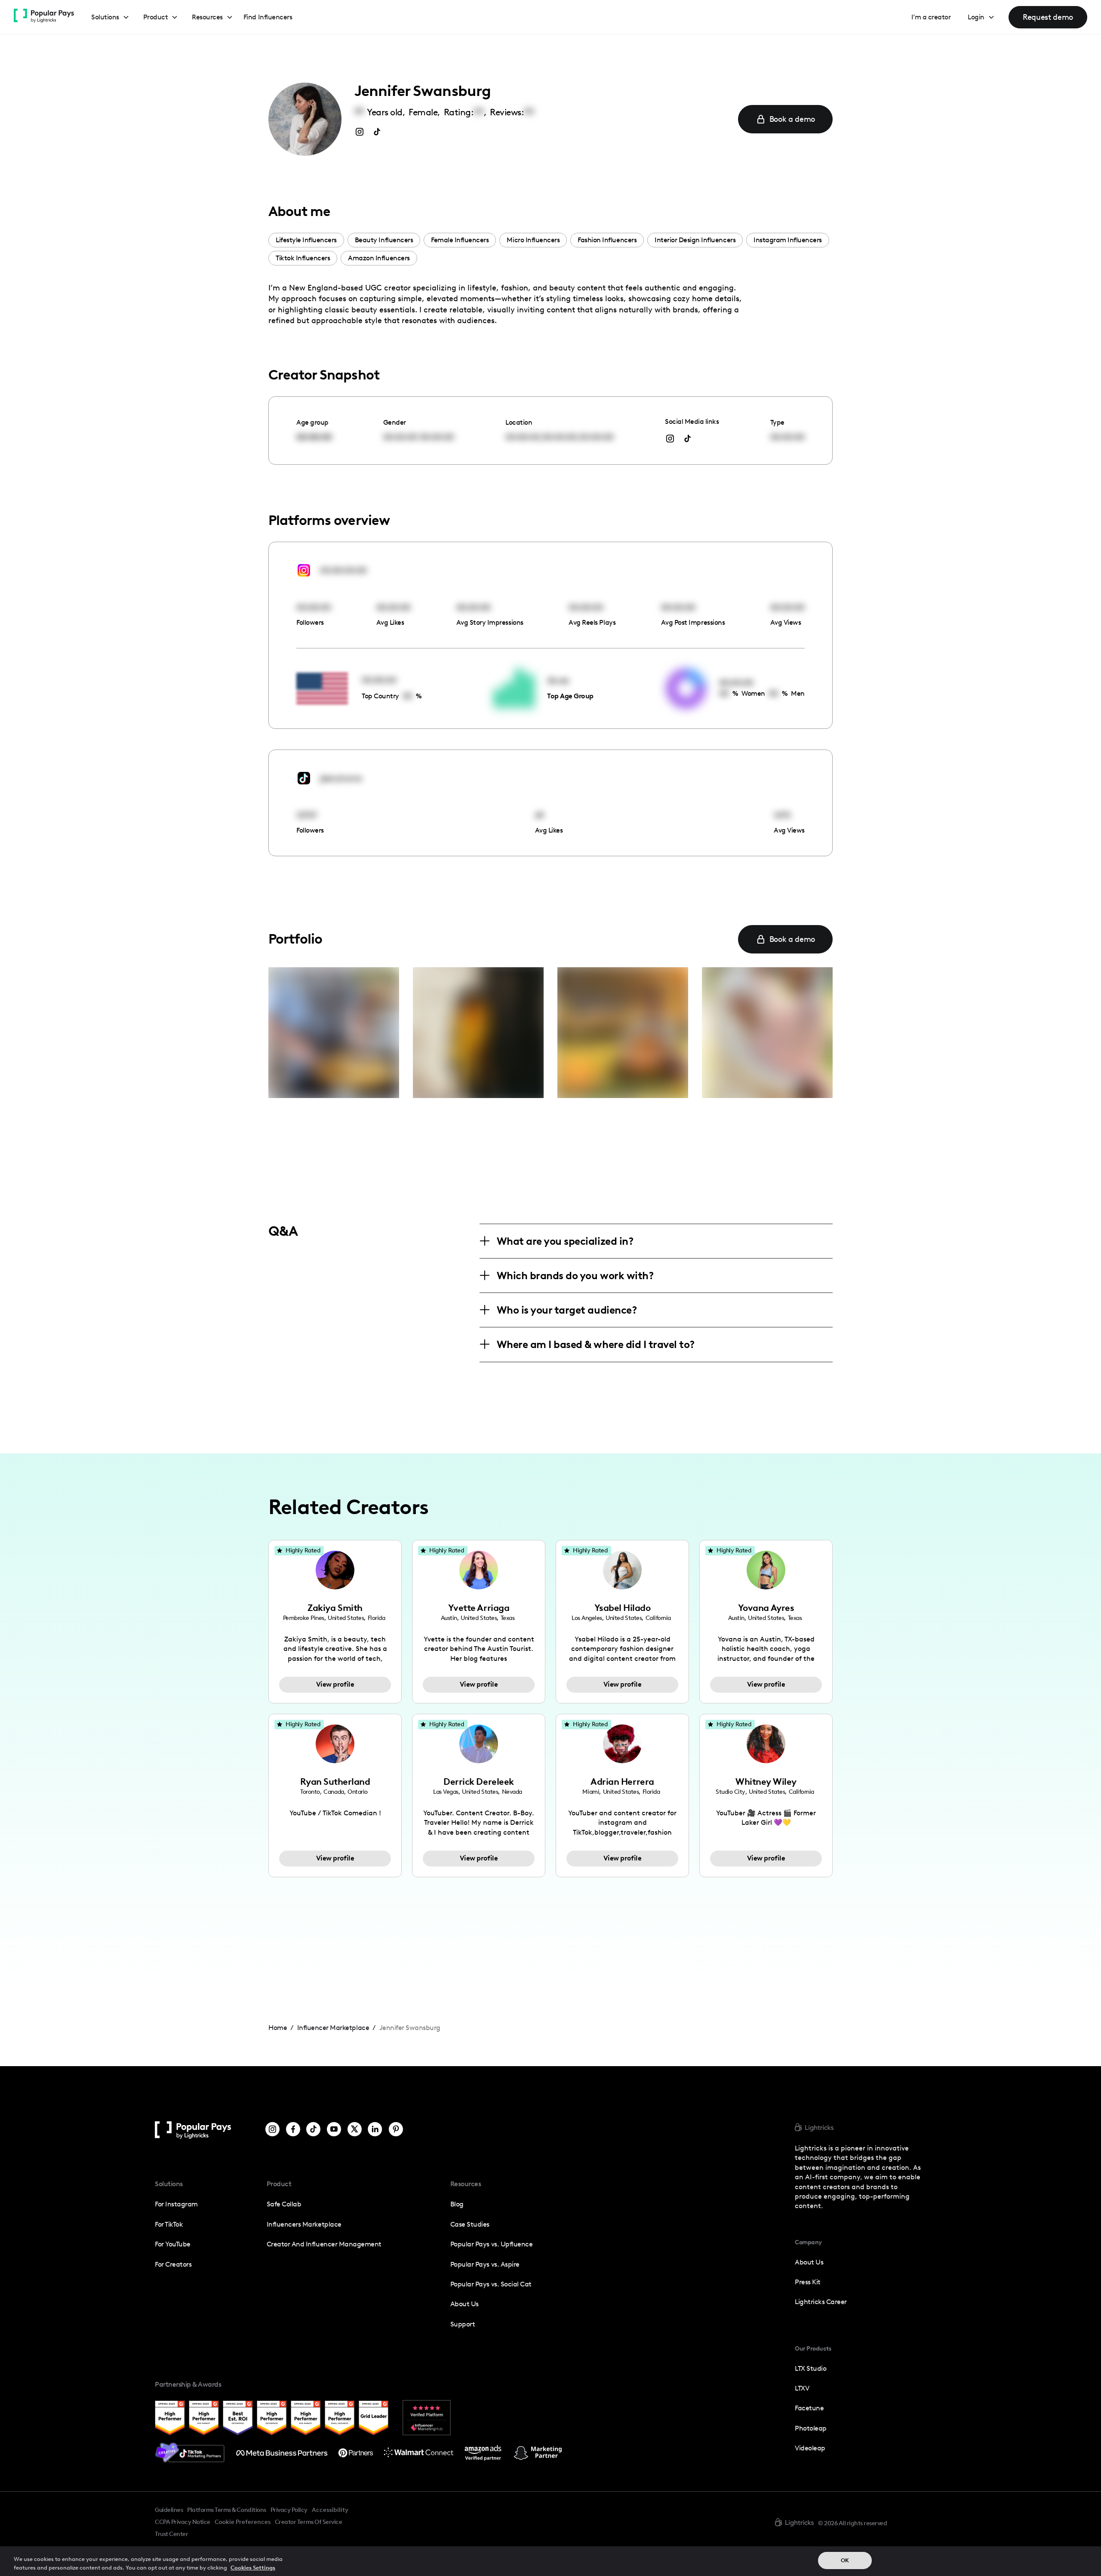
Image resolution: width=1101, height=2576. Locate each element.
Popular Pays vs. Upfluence (491, 2244)
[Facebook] (293, 2130)
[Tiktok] (313, 2130)
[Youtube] (334, 2130)
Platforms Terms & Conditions (226, 2510)
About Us (464, 2304)
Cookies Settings (253, 2567)
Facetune (809, 2408)
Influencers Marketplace (304, 2224)
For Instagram (176, 2204)
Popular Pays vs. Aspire (485, 2264)
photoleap (811, 2428)
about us (809, 2262)
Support (463, 2324)
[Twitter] (355, 2130)
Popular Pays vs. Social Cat (491, 2284)
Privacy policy (289, 2510)
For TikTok (169, 2224)
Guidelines (169, 2510)
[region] (550, 2561)
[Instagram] (272, 2130)
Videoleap (810, 2448)
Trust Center (171, 2534)
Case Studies (470, 2224)
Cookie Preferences (243, 2522)
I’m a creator (931, 17)
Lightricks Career (821, 2302)
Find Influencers (268, 17)
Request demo (1048, 17)
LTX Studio (810, 2368)
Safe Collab (284, 2204)
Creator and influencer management (324, 2244)
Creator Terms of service (308, 2522)
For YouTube (173, 2244)
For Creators (173, 2264)
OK (845, 2560)
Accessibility (330, 2510)
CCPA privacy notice (183, 2522)
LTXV (802, 2388)
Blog (457, 2204)
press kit (808, 2282)
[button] (110, 17)
